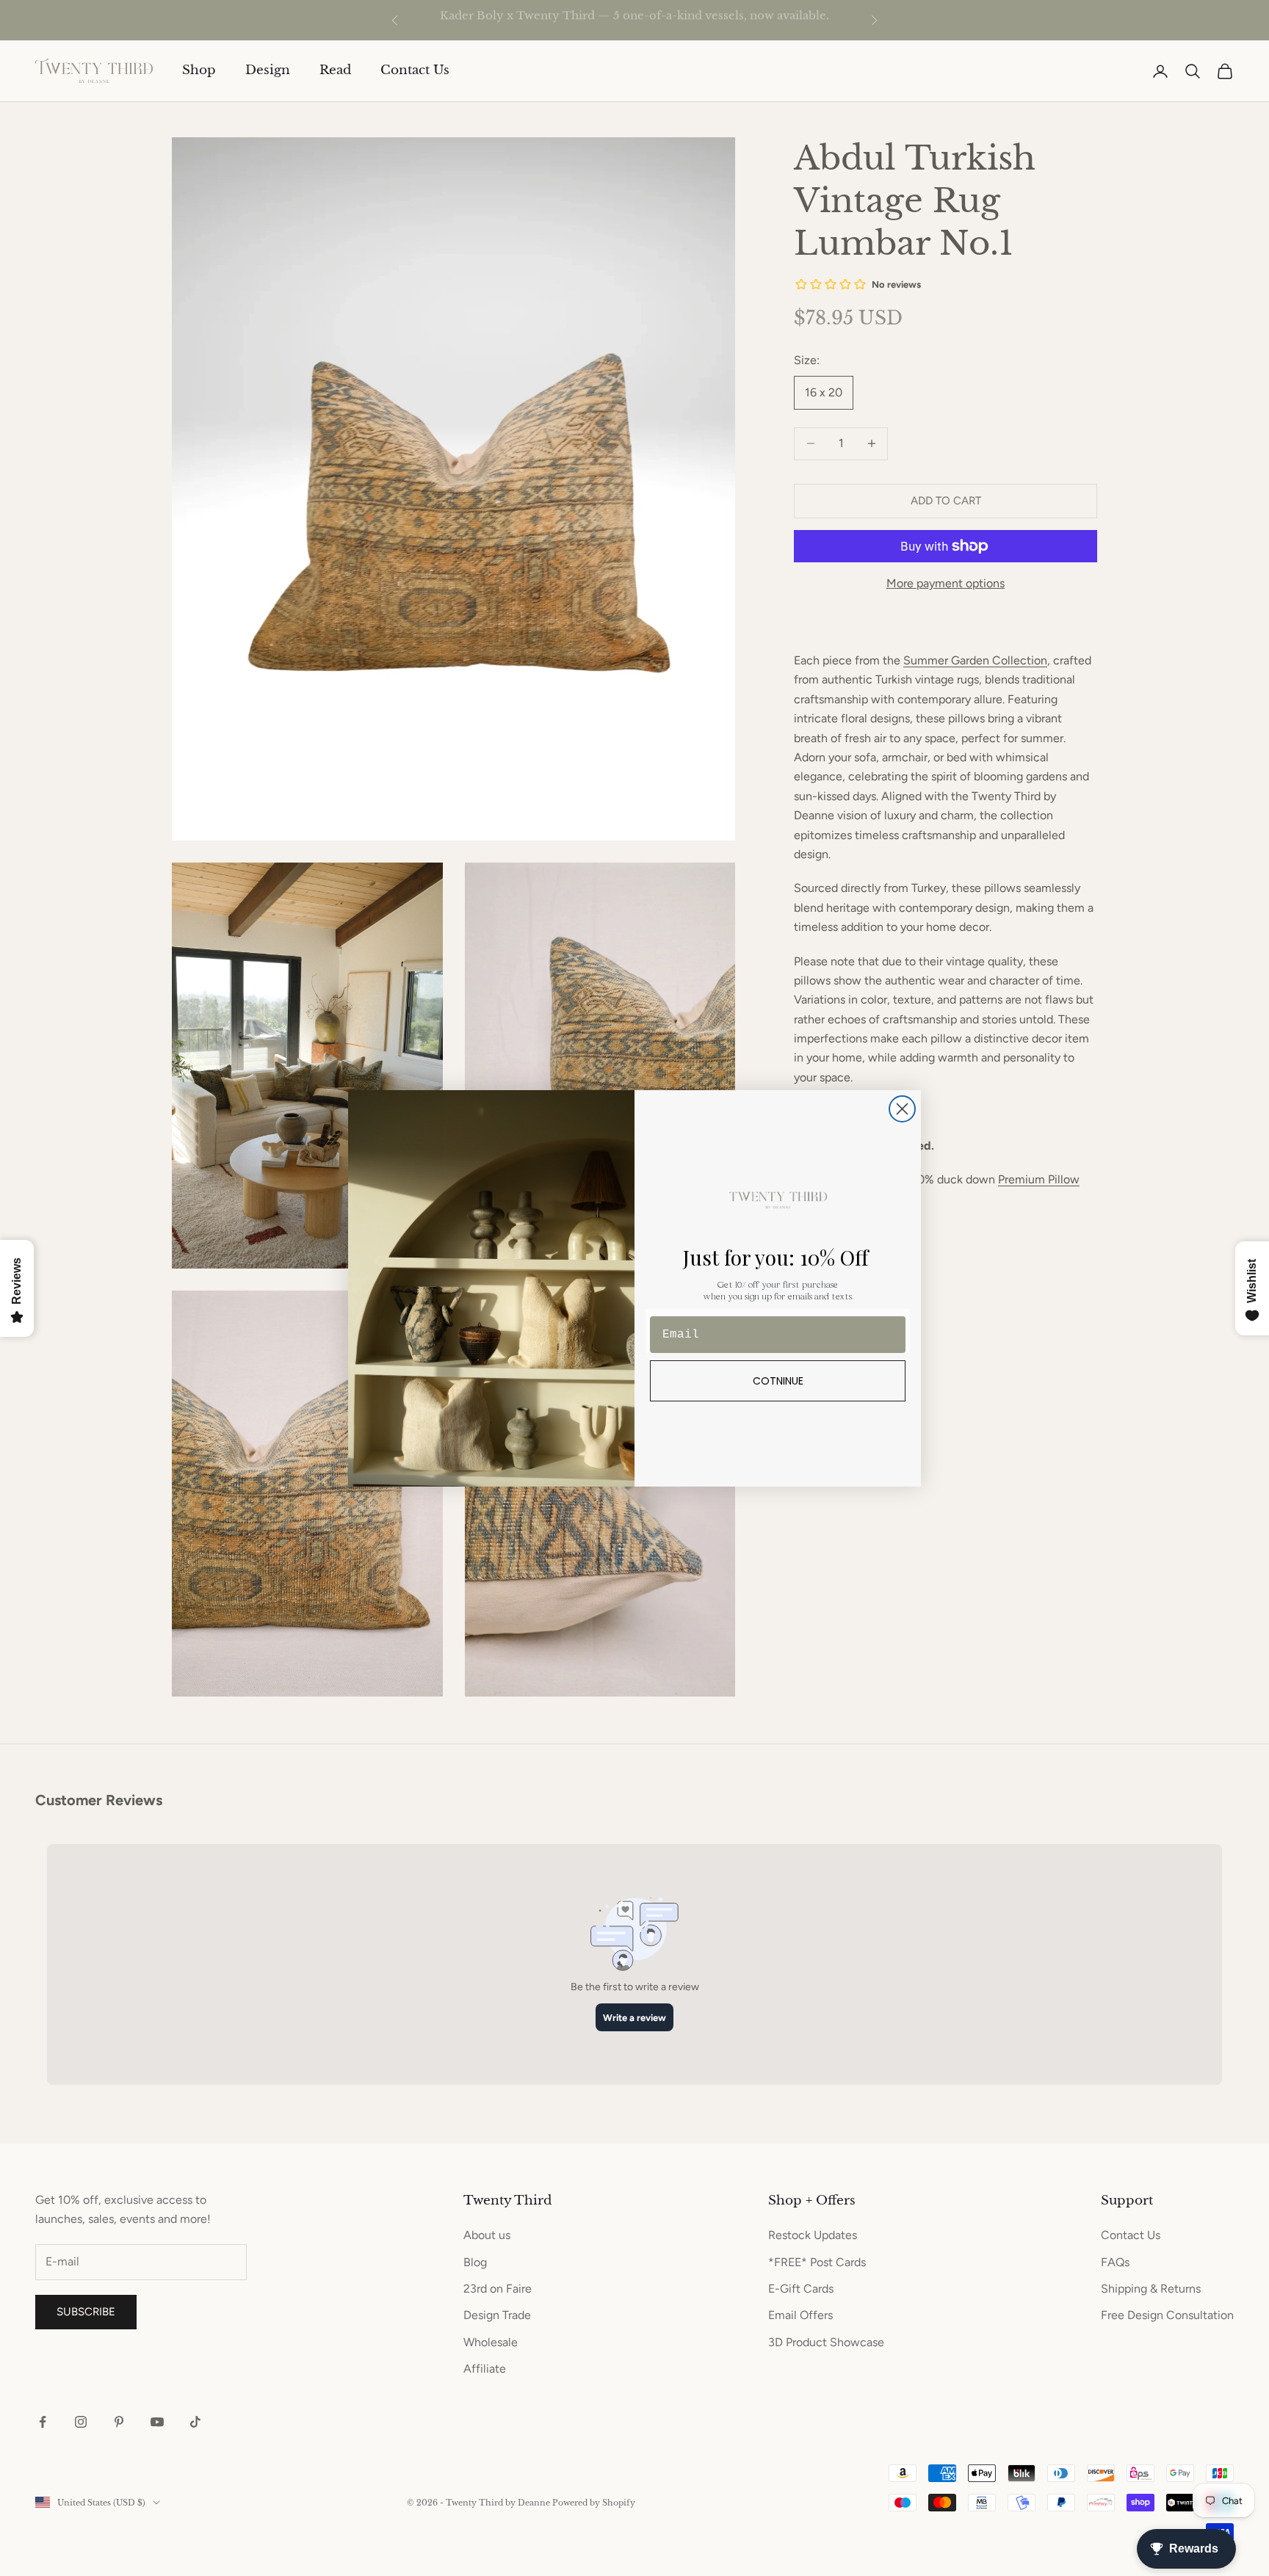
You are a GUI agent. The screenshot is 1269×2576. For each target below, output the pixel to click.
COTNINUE (778, 1381)
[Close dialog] (902, 1109)
